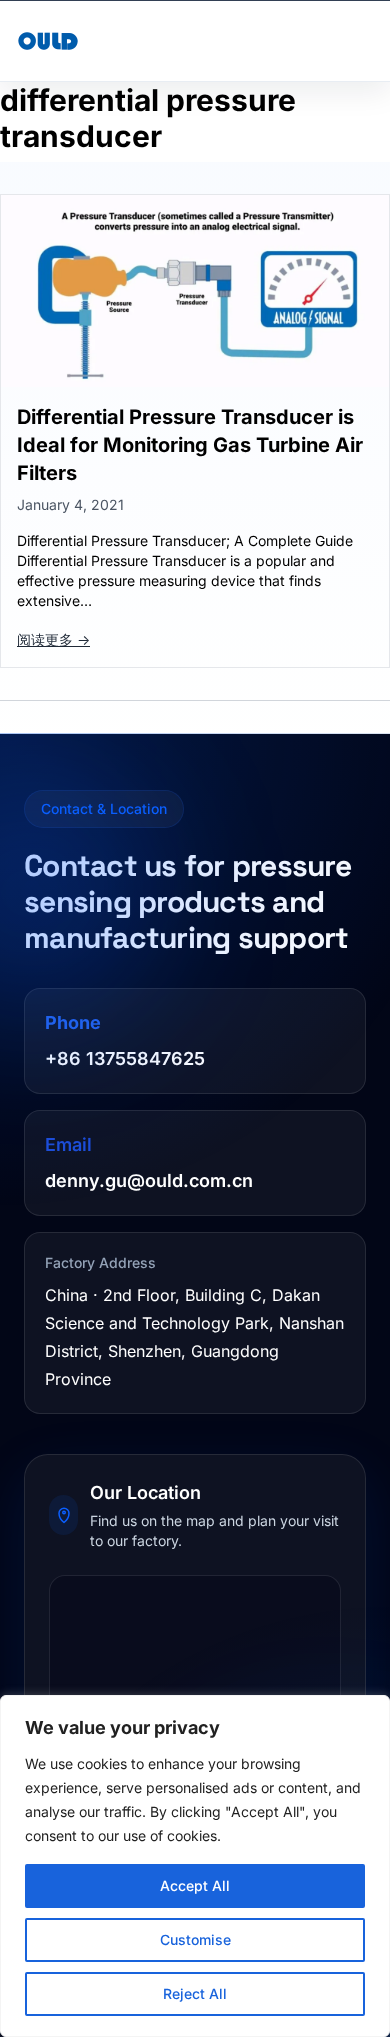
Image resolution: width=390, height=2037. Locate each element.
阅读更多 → (53, 639)
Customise (195, 1939)
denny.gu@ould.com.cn (149, 1180)
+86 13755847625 (125, 1058)
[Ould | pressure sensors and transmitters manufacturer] (48, 41)
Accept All (195, 1885)
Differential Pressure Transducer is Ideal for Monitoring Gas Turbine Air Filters (190, 445)
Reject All (195, 1993)
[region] (195, 1866)
